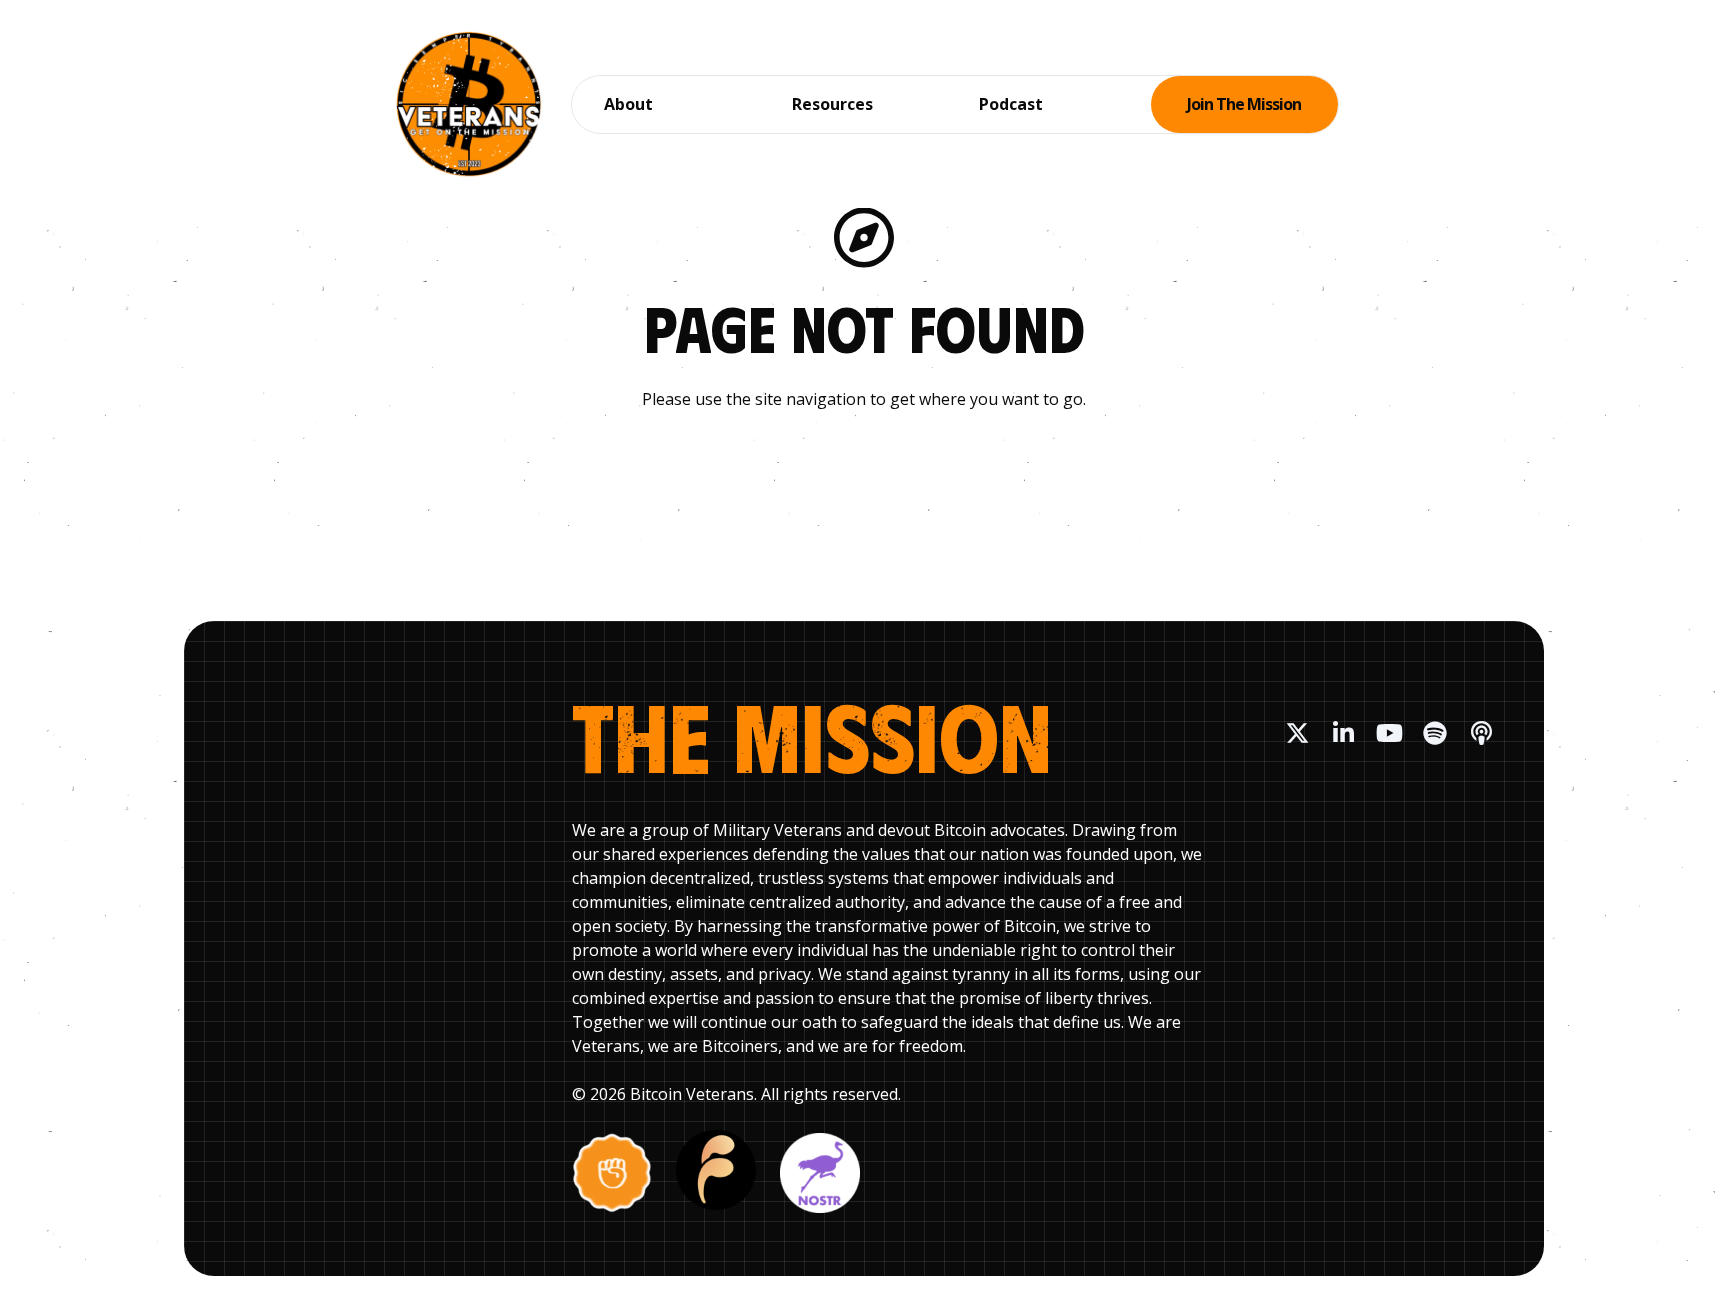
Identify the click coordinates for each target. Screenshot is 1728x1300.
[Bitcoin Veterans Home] (469, 104)
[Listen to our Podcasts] (1481, 733)
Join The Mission (1244, 104)
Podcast (1011, 104)
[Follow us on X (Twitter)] (1297, 733)
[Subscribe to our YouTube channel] (1389, 733)
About (628, 104)
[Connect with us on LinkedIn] (1343, 733)
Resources (832, 104)
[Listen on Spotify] (1435, 733)
